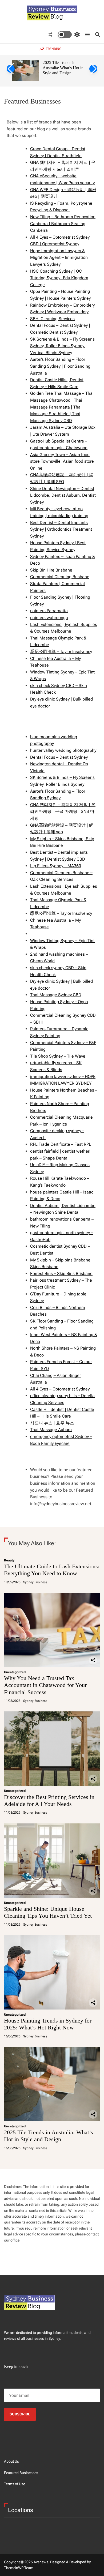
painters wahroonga (49, 618)
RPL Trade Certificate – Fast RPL (61, 1144)
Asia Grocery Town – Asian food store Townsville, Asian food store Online (62, 461)
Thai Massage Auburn (51, 1430)
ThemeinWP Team (19, 2568)
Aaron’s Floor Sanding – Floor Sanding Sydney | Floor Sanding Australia (60, 366)
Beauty (9, 1560)
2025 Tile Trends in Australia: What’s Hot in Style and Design (63, 68)
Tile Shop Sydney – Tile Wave (58, 1056)
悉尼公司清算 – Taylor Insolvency (61, 652)
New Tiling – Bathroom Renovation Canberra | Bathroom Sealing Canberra (63, 224)
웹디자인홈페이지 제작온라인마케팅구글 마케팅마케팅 (63, 812)
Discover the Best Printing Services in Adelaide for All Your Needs (49, 1800)
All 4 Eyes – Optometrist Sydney (60, 1389)
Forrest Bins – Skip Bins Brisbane (61, 1274)
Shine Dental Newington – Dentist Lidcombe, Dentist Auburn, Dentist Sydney (63, 495)
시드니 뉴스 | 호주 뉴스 (52, 1423)
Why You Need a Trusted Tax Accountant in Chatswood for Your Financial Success (45, 1685)
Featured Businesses (21, 2473)
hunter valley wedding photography (63, 750)
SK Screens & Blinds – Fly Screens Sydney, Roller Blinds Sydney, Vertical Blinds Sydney (62, 346)
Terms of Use (15, 2484)
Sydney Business (35, 1582)
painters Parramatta (49, 611)
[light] (69, 35)
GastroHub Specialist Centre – (59, 441)
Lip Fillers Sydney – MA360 (56, 866)
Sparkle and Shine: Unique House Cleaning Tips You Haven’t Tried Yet (48, 1912)
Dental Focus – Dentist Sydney (59, 757)
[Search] (98, 35)
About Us (11, 2461)
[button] (11, 69)
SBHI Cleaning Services (52, 319)
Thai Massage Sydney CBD (56, 995)
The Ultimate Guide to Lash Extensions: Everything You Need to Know (52, 1570)
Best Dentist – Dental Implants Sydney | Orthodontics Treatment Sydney (61, 529)
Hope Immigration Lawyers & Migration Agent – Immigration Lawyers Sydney (59, 257)
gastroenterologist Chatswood (59, 448)
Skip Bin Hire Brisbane (51, 570)
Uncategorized (15, 1672)
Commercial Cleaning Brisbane (60, 577)
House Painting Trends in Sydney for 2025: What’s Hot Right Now (48, 2024)
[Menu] (87, 35)
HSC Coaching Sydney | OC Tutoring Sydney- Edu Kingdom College (59, 278)
